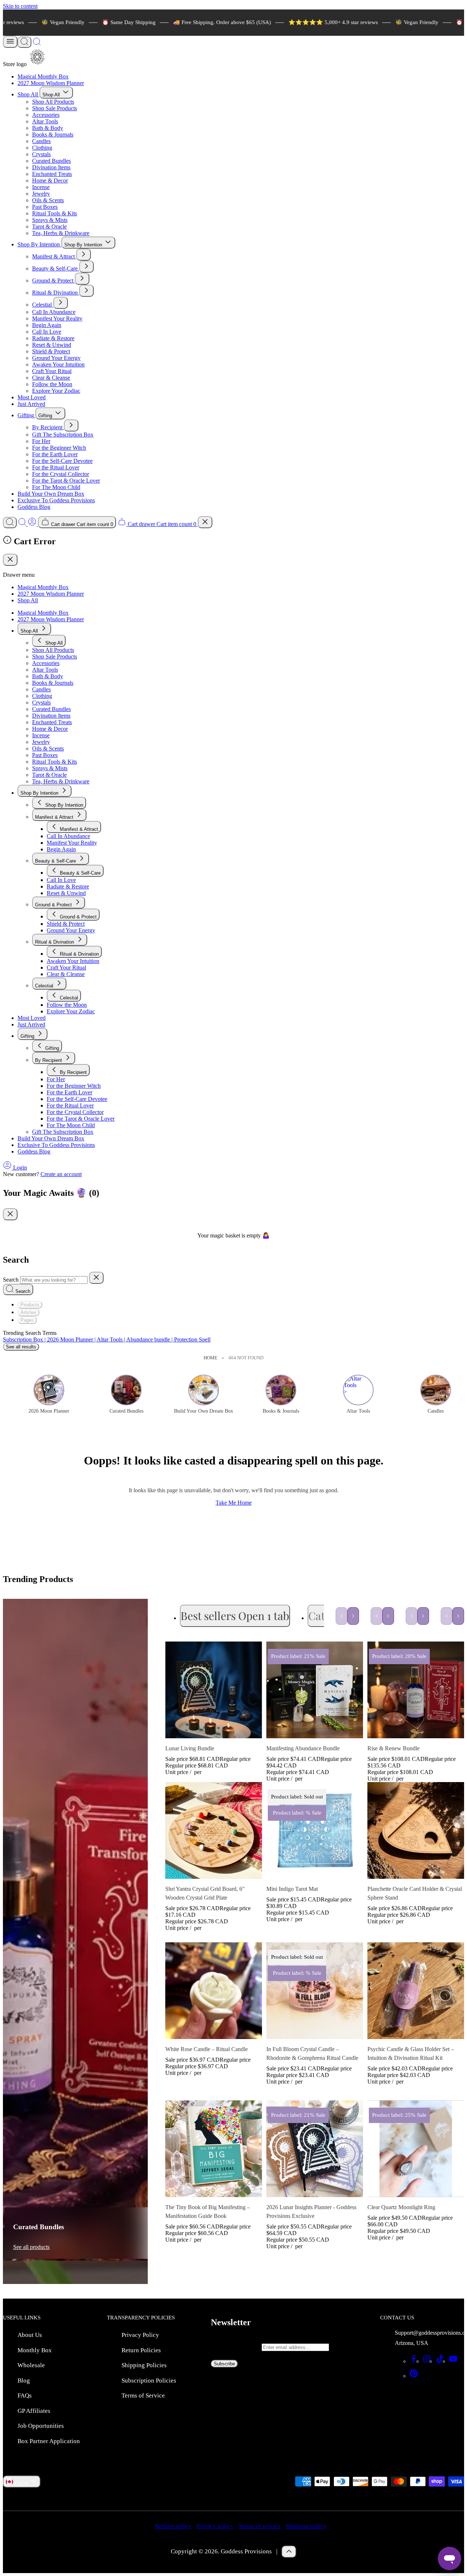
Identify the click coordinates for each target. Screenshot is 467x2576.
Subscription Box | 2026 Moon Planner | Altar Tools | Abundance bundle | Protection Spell (107, 1339)
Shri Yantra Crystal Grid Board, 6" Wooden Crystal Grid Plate (205, 1893)
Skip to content (20, 6)
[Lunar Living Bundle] (214, 1690)
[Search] (24, 42)
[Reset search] (96, 1278)
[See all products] (75, 2002)
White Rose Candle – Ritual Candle (207, 2049)
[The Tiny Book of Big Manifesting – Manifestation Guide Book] (214, 2149)
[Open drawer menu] (10, 42)
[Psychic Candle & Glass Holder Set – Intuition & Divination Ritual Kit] (416, 1991)
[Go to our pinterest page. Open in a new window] (414, 2376)
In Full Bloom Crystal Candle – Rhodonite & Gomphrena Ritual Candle (312, 2053)
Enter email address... (236, 2347)
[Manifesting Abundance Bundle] (315, 1690)
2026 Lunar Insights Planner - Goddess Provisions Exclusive (311, 2212)
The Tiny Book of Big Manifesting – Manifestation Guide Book (208, 2212)
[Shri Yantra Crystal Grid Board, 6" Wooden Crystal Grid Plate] (214, 1830)
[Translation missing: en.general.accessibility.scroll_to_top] (289, 2552)
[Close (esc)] (10, 560)
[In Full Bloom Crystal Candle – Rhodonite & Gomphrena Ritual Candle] (315, 1991)
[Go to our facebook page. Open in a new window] (414, 2361)
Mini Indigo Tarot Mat (292, 1889)
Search (11, 1280)
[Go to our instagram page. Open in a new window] (427, 2361)
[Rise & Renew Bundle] (416, 1690)
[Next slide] (353, 1616)
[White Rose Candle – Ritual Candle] (214, 1991)
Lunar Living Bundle (190, 1748)
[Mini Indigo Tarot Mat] (315, 1830)
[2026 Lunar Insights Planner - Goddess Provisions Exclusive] (315, 2149)
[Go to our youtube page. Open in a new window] (453, 2361)
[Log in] (33, 524)
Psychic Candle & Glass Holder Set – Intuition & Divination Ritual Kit (411, 2053)
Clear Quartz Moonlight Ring (401, 2207)
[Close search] (205, 522)
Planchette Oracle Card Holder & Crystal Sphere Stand (415, 1893)
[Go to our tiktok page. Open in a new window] (440, 2361)
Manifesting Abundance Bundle (303, 1748)
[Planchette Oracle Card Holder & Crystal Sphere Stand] (416, 1830)
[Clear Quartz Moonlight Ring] (416, 2149)
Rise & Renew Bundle (393, 1748)
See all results (21, 1347)
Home (211, 1358)
